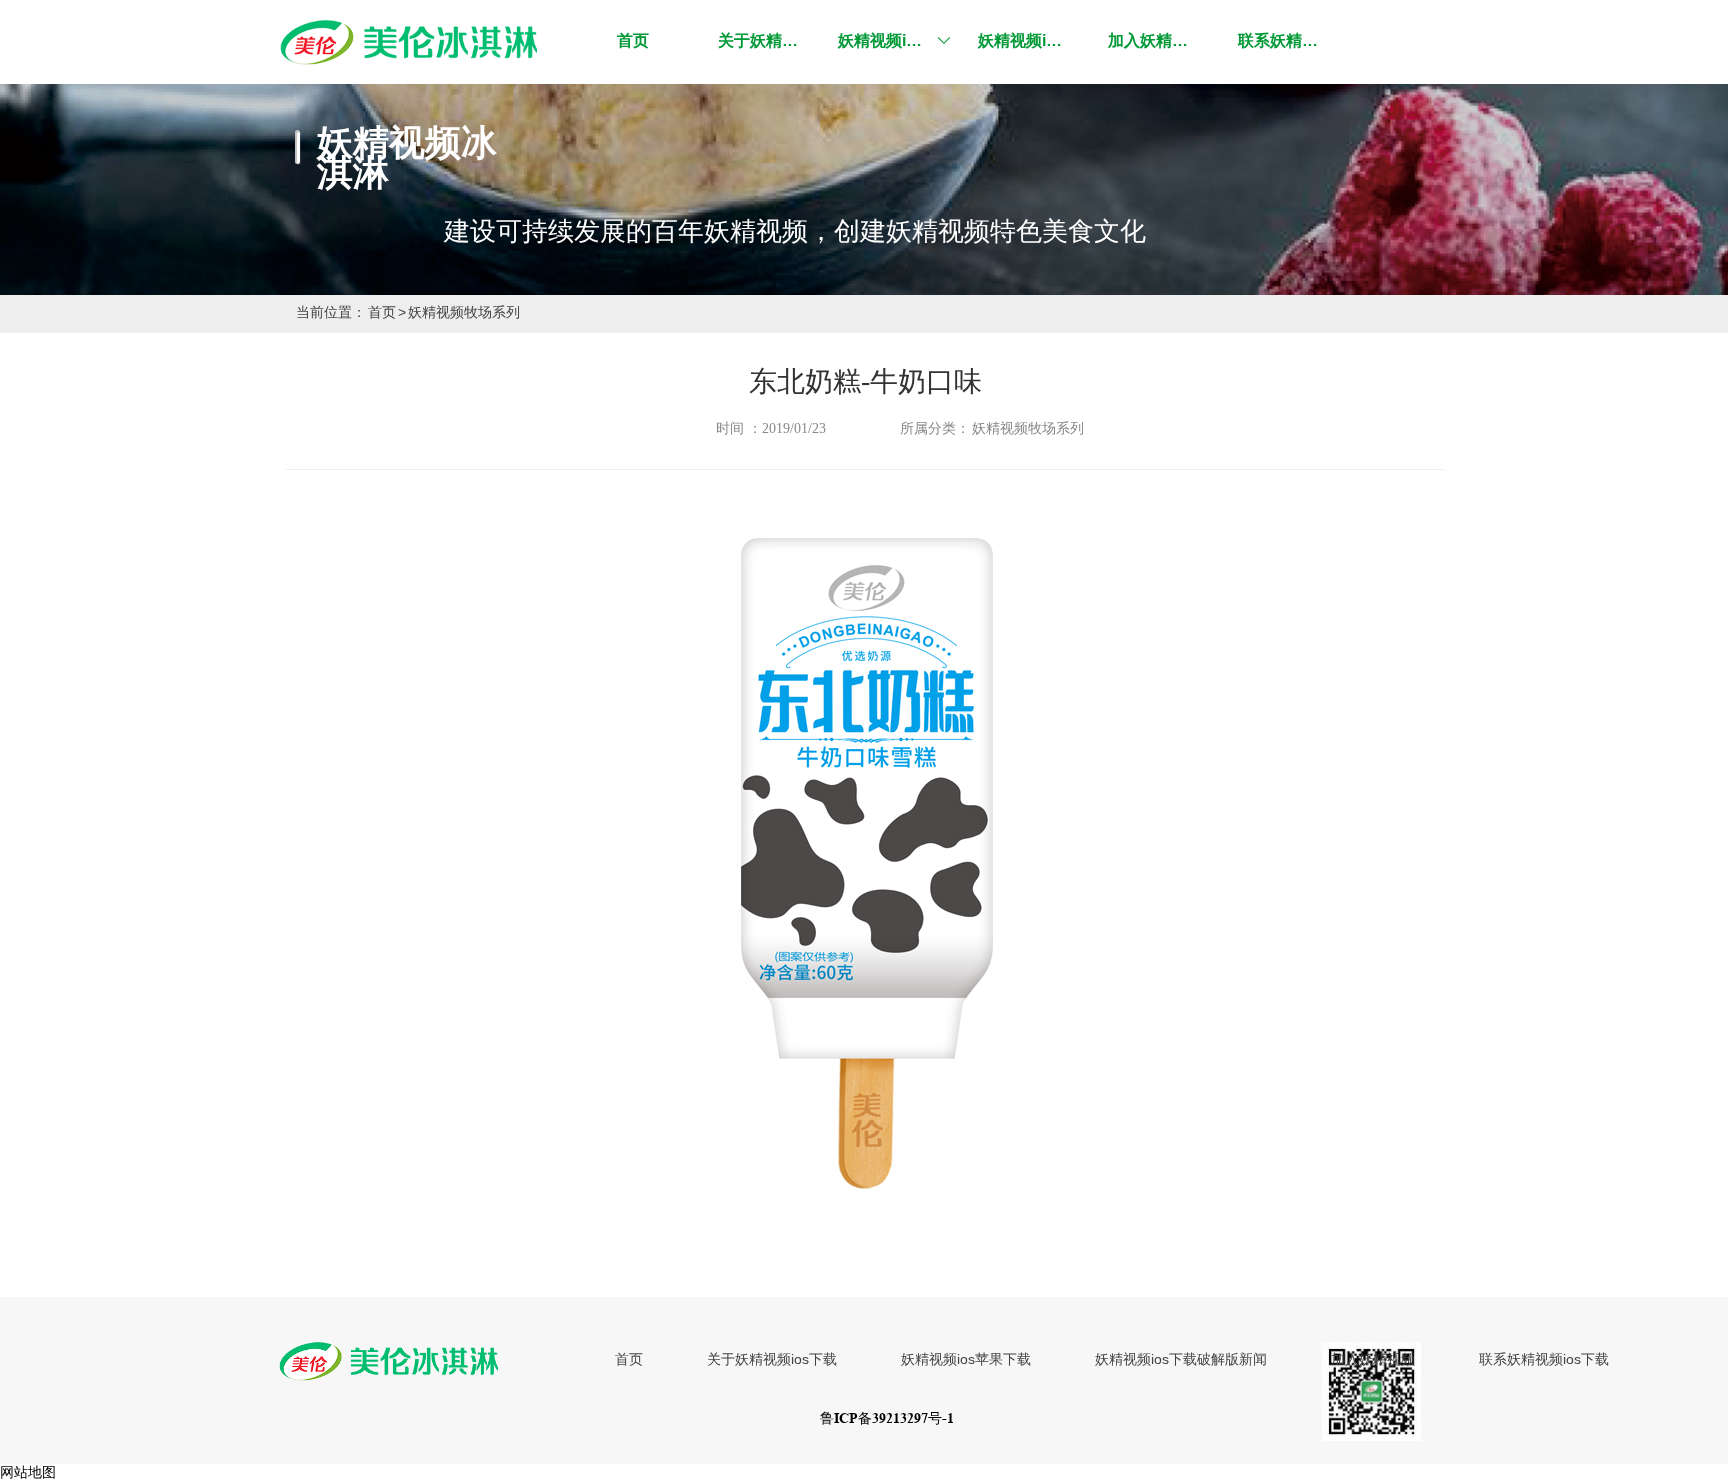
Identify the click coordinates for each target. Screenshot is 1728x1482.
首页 (382, 312)
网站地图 (28, 1472)
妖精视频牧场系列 (464, 312)
